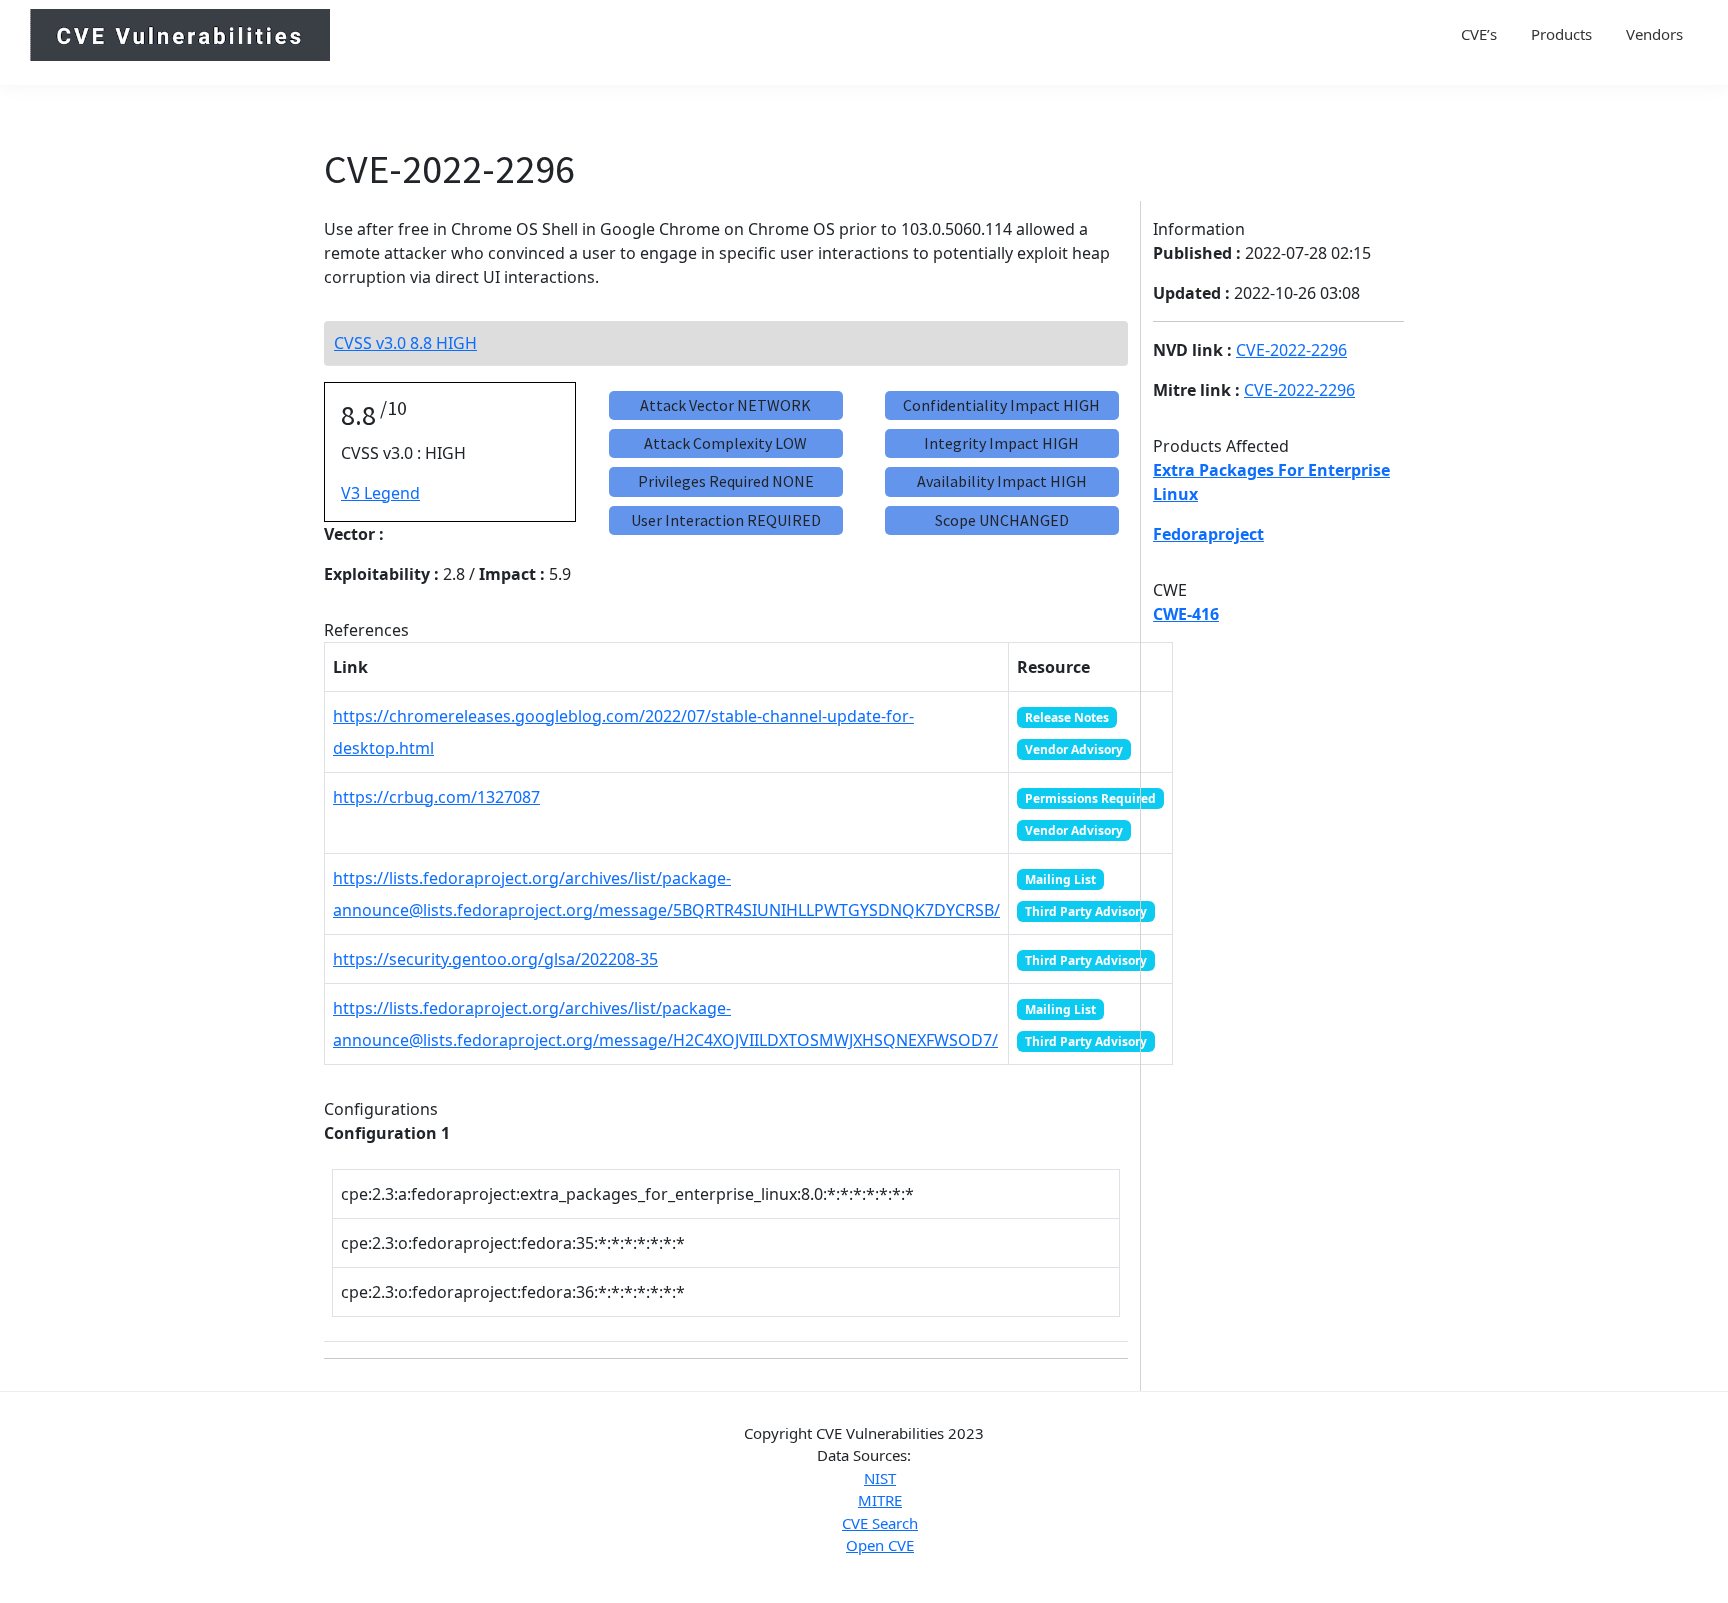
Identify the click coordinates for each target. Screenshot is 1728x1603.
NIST (880, 1478)
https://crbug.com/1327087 (436, 797)
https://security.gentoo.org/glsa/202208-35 (495, 959)
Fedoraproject (1208, 534)
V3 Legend (380, 493)
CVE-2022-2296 (1291, 350)
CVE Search (880, 1523)
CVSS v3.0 (405, 343)
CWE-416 (1186, 614)
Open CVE (880, 1545)
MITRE (880, 1500)
